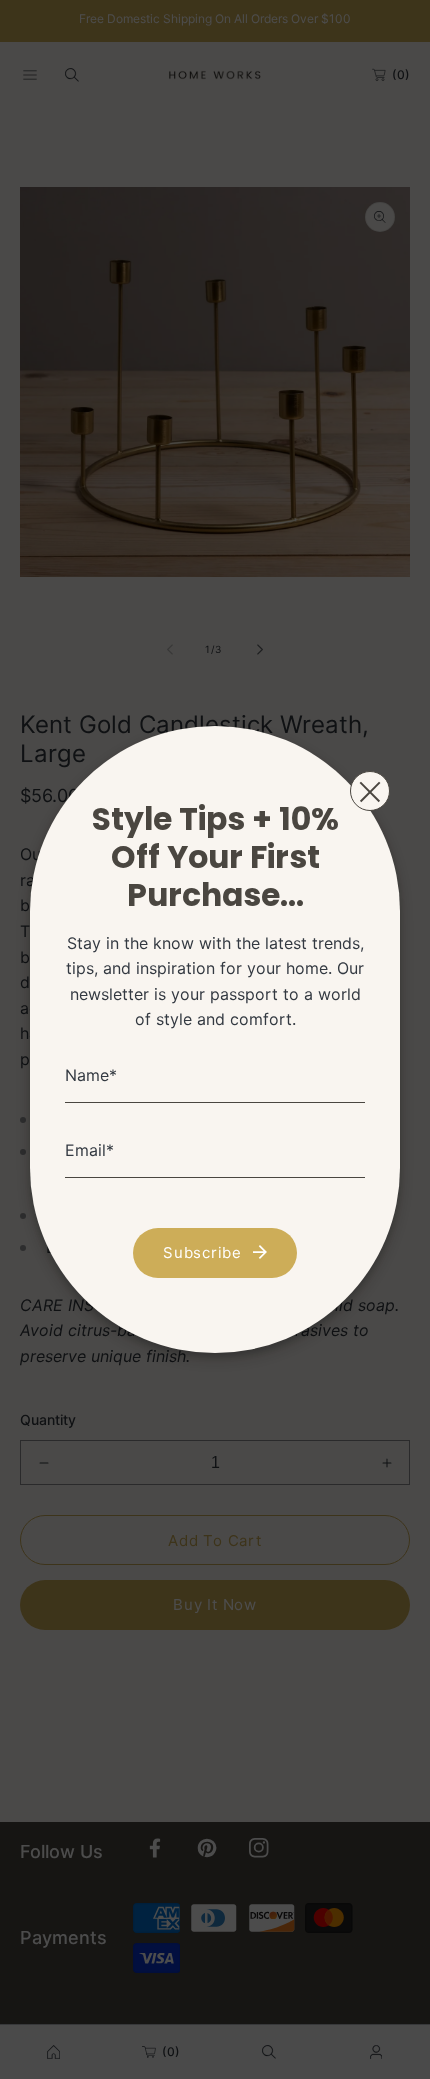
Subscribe (202, 1252)
